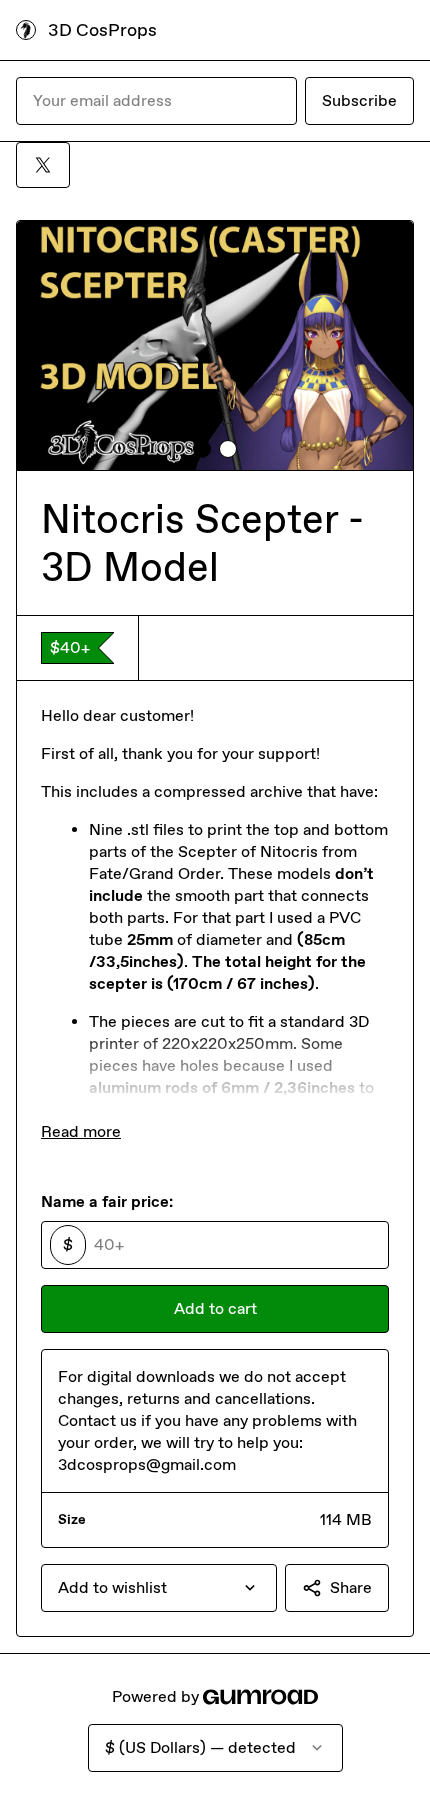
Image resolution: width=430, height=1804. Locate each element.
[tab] (202, 449)
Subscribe (359, 100)
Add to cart (215, 1308)
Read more (81, 1131)
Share (351, 1587)
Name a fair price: (107, 1201)
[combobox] (159, 1588)
